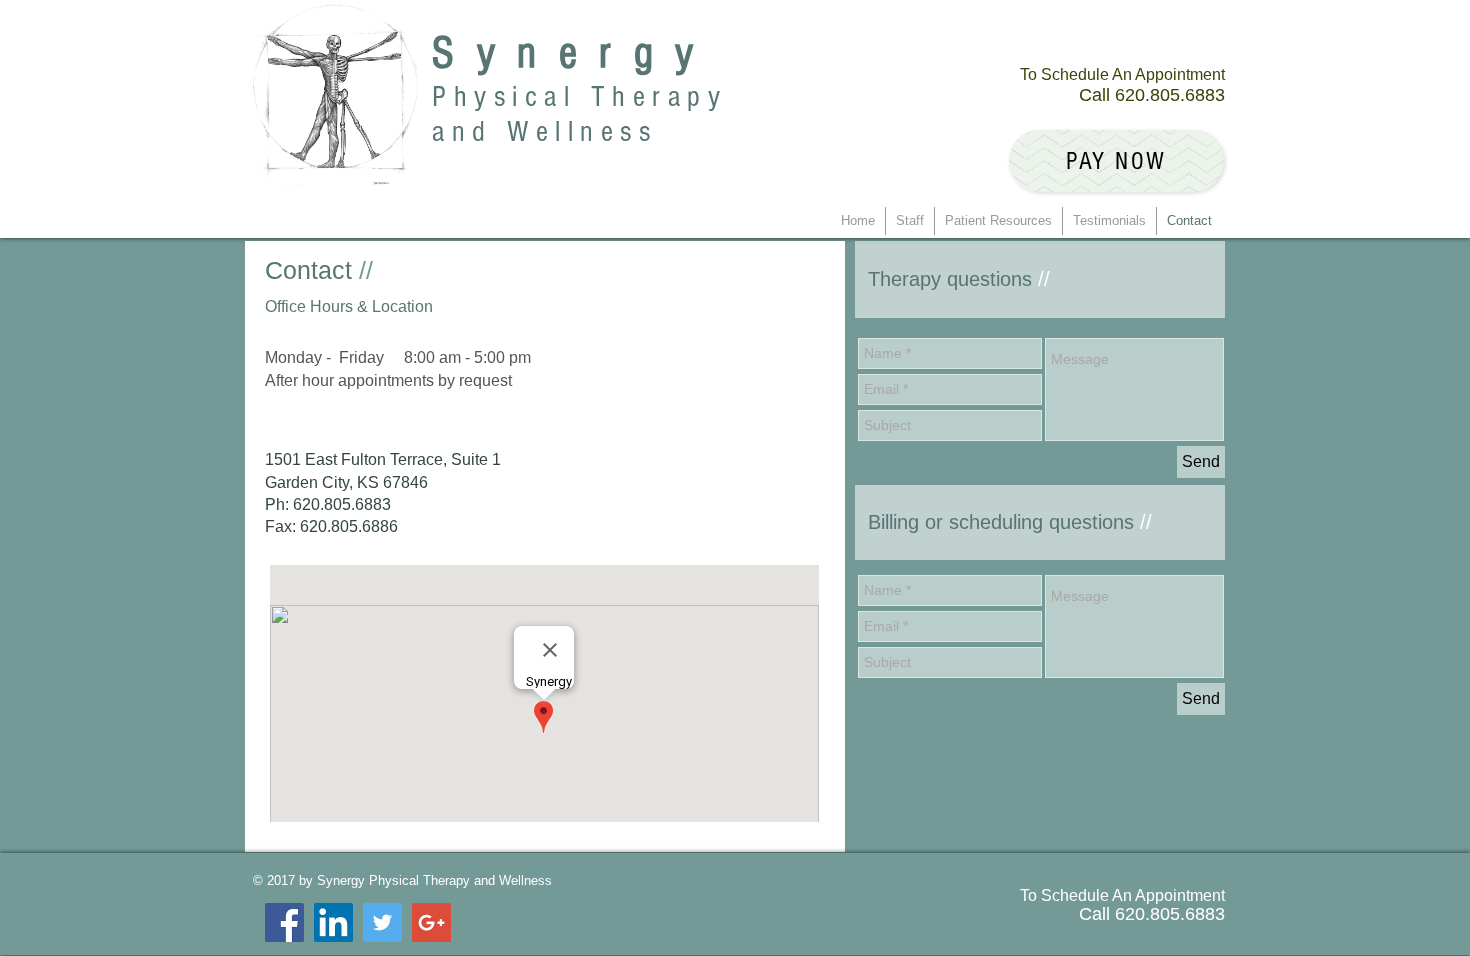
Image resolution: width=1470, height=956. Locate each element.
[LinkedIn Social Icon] (333, 922)
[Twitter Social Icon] (382, 922)
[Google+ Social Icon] (431, 922)
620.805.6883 (342, 504)
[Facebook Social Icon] (284, 922)
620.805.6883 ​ (1170, 95)
